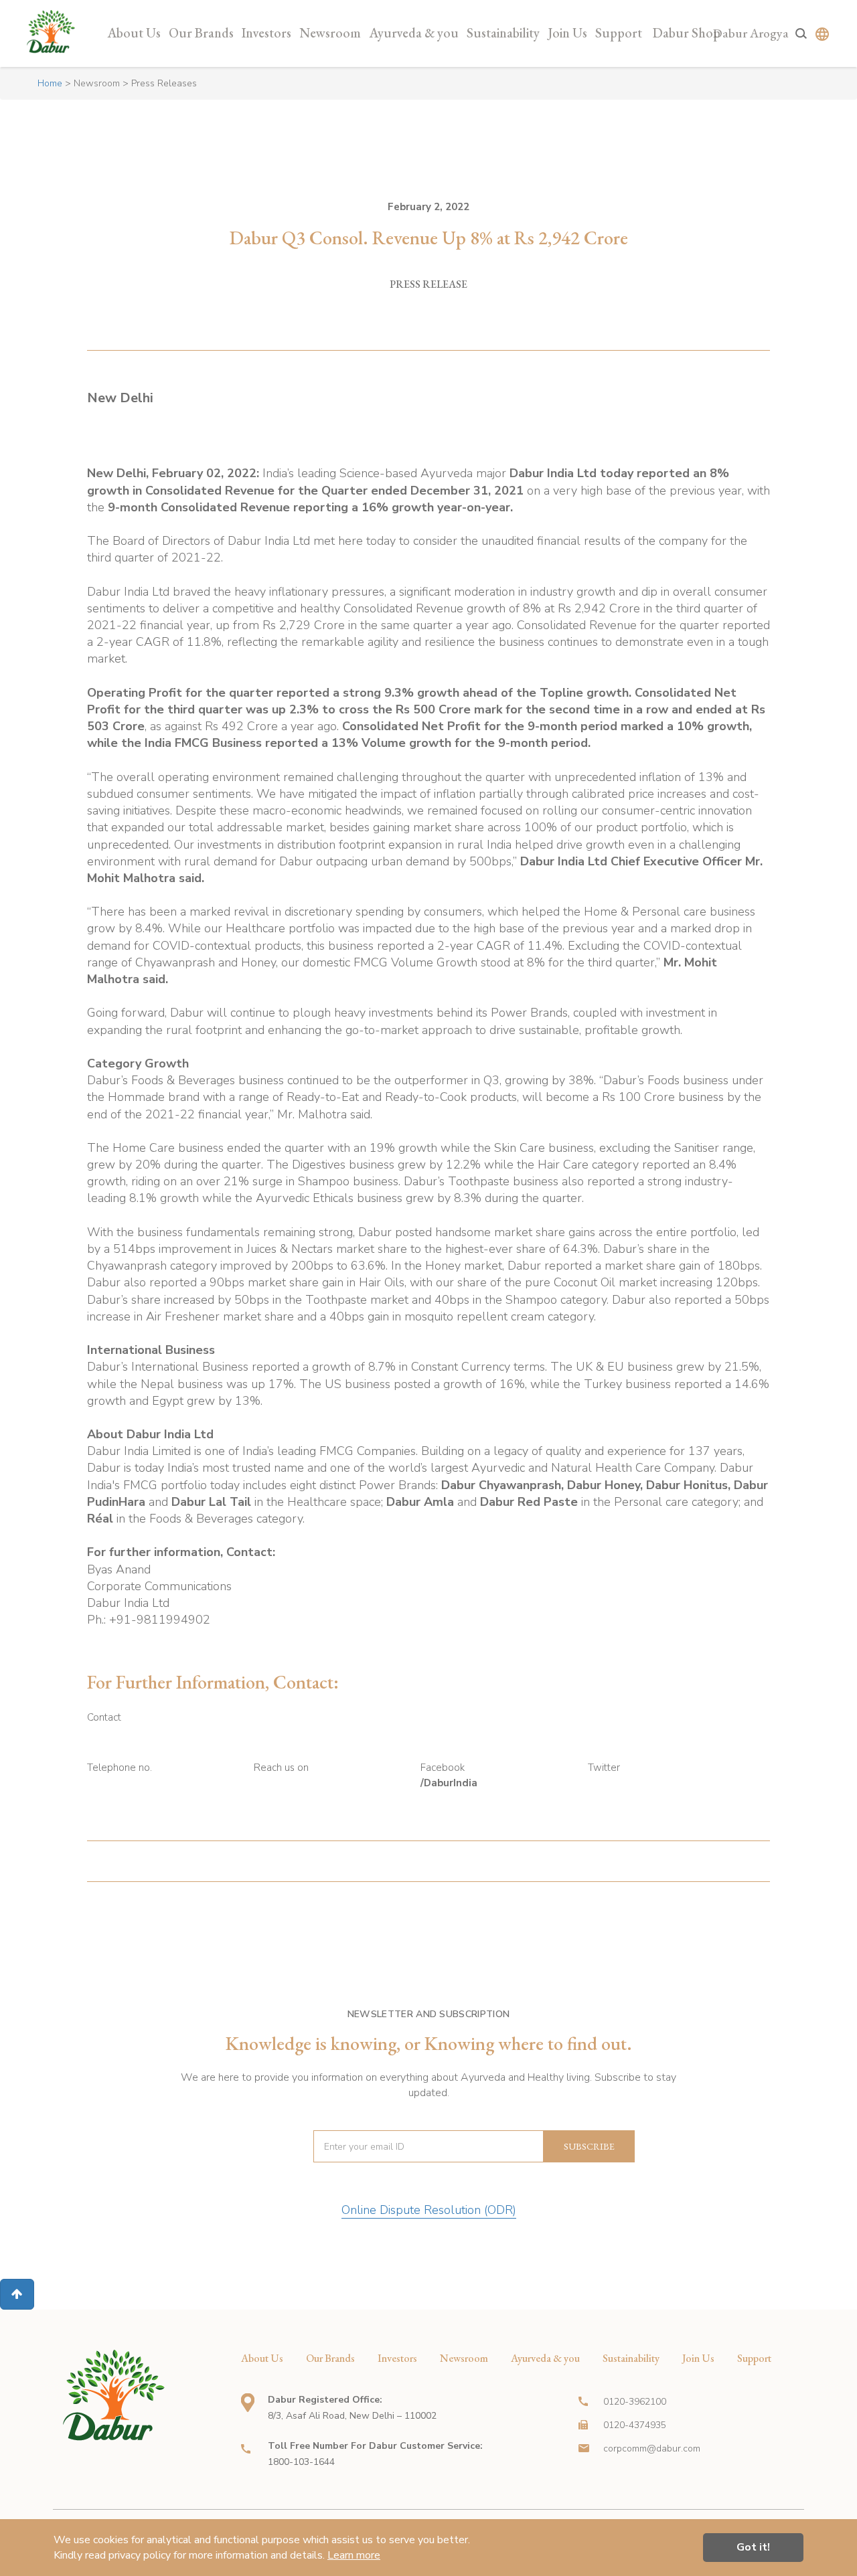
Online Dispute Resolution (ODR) (429, 2210)
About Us (134, 33)
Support (619, 33)
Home (50, 83)
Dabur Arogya (751, 33)
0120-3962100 (635, 2402)
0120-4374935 (635, 2425)
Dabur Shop (687, 33)
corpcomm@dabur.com (652, 2449)
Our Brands (201, 33)
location (248, 2403)
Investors (266, 33)
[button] (17, 2294)
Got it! (753, 2547)
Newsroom (330, 33)
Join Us (567, 33)
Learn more (354, 2555)
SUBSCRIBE (589, 2146)
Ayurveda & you (414, 33)
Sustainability (503, 33)
